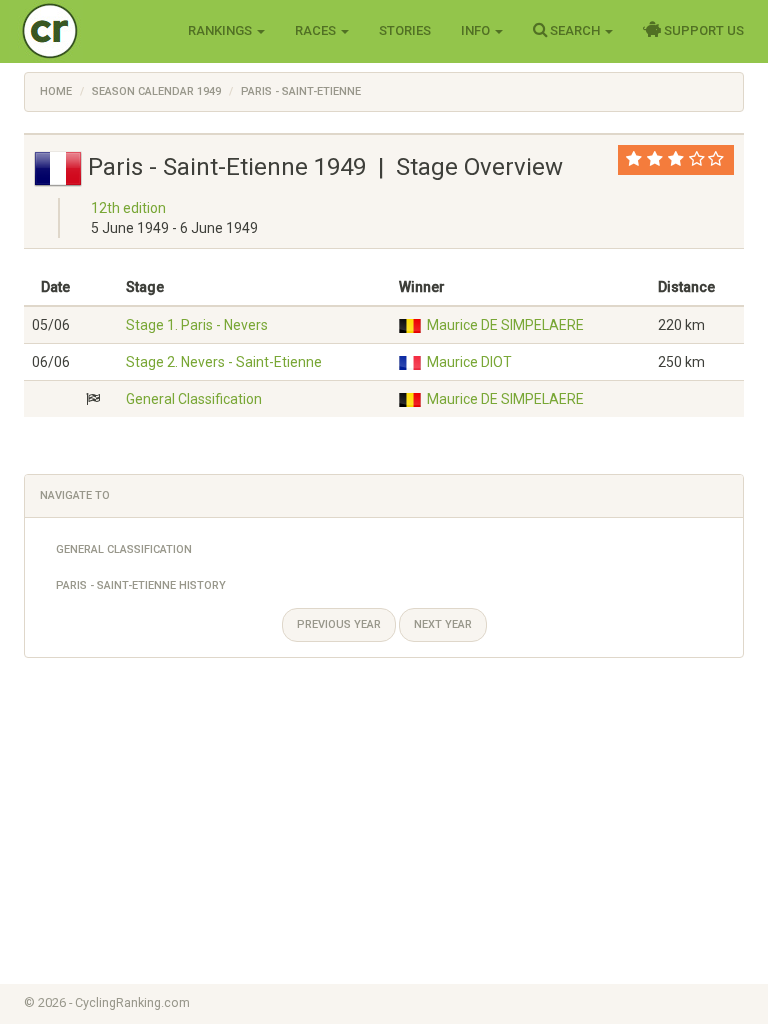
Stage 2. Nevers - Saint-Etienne (224, 362)
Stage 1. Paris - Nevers (197, 325)
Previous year (339, 624)
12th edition (128, 208)
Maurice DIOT (469, 362)
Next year (443, 624)
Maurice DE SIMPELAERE (505, 325)
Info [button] (477, 30)
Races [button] (317, 30)
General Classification (194, 399)
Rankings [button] (221, 30)
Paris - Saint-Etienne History (141, 585)
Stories (405, 30)
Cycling (91, 29)
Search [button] (575, 30)
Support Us (702, 30)
